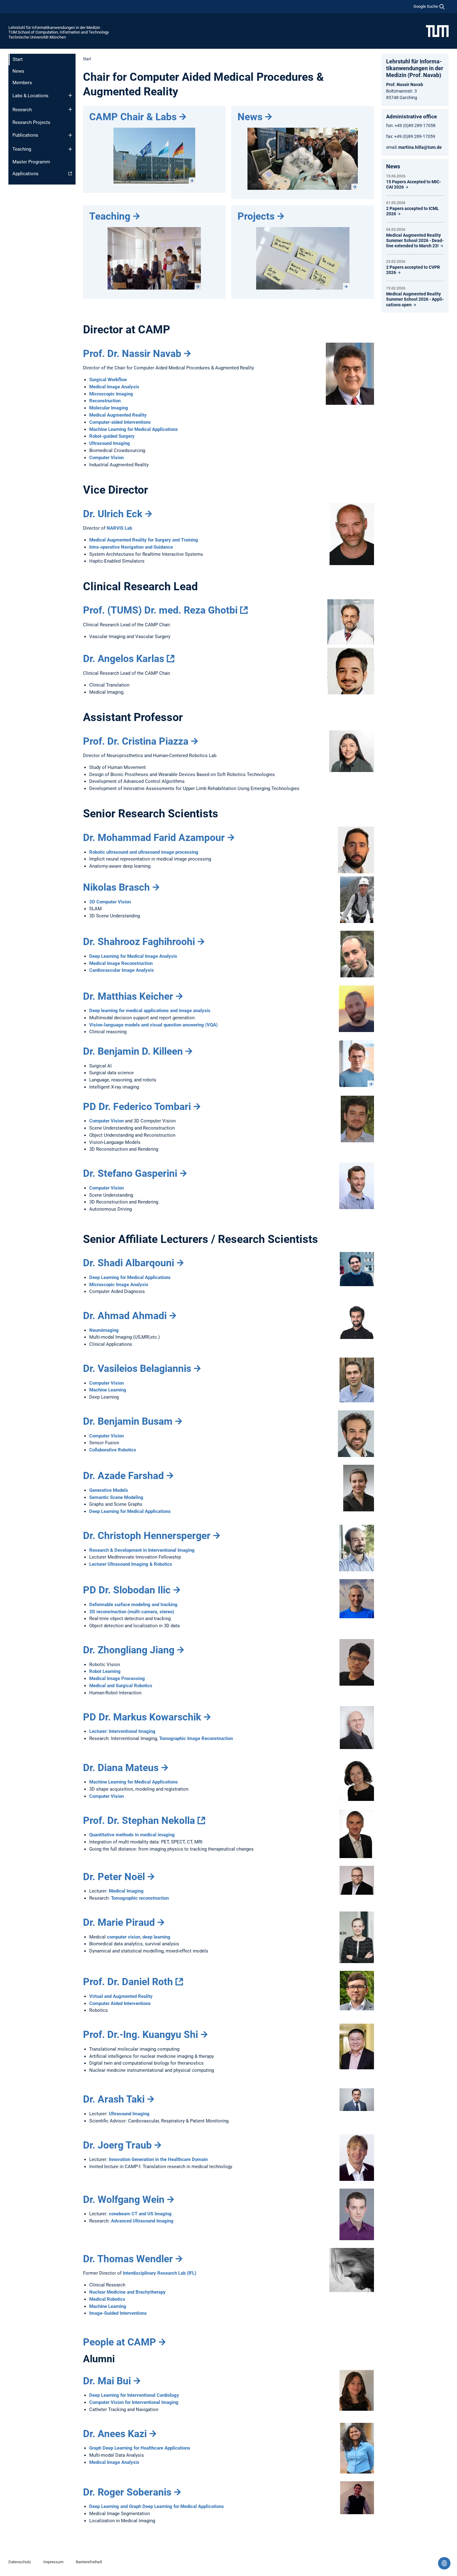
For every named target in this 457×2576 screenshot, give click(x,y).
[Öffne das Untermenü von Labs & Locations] (70, 95)
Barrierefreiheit (89, 2562)
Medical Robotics (107, 2299)
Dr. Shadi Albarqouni (129, 1263)
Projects (256, 216)
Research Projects (31, 122)
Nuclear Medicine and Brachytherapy (127, 2292)
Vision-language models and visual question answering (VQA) (153, 1025)
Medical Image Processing (117, 1679)
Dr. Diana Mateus (121, 1768)
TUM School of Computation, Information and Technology (59, 32)
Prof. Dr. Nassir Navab (132, 354)
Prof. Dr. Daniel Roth (128, 1982)
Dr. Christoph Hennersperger (147, 1536)
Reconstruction (105, 401)
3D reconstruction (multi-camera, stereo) (132, 1612)
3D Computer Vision (110, 902)
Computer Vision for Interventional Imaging (134, 2402)
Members (22, 83)
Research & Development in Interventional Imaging (142, 1550)
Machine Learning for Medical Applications (134, 429)
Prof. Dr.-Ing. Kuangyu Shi (141, 2035)
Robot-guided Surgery (112, 436)
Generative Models (109, 1490)
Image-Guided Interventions (118, 2313)
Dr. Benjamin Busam (128, 1421)
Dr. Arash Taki (114, 2099)
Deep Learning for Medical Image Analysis (133, 956)
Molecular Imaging (109, 408)
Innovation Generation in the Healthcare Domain (158, 2159)
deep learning (156, 1937)
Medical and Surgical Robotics (121, 1686)
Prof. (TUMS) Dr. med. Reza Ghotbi (160, 610)
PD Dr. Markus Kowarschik (142, 1717)
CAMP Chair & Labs (133, 117)
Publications (25, 135)
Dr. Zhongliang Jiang (129, 1650)
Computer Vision (106, 458)
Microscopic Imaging (111, 394)
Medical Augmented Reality (118, 415)
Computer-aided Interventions (120, 422)
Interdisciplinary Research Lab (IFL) (159, 2273)
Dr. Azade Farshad (123, 1476)
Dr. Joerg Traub (117, 2145)
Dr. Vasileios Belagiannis (137, 1368)
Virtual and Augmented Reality (121, 1996)
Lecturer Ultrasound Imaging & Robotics (131, 1564)
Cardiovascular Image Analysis (122, 970)
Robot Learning (105, 1671)
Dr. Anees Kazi (115, 2434)
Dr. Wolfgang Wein (124, 2199)
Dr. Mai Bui (107, 2381)
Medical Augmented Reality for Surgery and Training (144, 540)
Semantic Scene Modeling (116, 1497)
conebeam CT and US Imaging (140, 2214)
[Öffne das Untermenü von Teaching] (70, 149)
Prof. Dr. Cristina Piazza (136, 741)
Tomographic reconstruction (140, 1898)
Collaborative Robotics (113, 1450)
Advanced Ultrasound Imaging (142, 2221)
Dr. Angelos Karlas (124, 659)
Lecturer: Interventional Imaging (122, 1731)
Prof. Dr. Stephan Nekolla (139, 1820)
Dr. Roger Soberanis (127, 2492)
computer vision (124, 1937)
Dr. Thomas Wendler (128, 2259)
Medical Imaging (126, 1891)
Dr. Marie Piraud (119, 1922)
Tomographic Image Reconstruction (196, 1738)
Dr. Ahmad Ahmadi (125, 1316)
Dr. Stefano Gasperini (130, 1173)
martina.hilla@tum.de (420, 147)
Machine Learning (108, 1390)
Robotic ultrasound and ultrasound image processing (144, 852)
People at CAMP (120, 2342)
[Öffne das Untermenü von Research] (70, 109)
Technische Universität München (37, 37)
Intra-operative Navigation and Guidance (131, 547)
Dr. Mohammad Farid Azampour (154, 838)
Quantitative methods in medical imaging (132, 1835)
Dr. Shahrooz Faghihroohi (139, 942)
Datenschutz (20, 2562)
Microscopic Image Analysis (119, 1285)
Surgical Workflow (108, 380)
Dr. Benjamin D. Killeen (133, 1051)
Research (22, 110)
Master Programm (31, 162)
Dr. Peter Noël (114, 1877)
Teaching (22, 149)
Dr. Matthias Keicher (128, 996)
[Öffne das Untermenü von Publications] (70, 135)
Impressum (53, 2562)
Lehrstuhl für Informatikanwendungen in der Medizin (54, 27)
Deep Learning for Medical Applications (130, 1277)
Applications (25, 174)
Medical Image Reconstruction (121, 963)
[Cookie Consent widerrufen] (444, 2563)
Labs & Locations (30, 96)
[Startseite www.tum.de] (437, 31)
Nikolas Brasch (116, 887)
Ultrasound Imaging (110, 443)
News (18, 71)
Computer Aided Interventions (120, 2003)
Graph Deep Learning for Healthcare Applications (140, 2448)
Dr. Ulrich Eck (113, 514)
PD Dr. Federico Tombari (137, 1107)
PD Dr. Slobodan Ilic (127, 1590)
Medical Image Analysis (114, 387)
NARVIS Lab (119, 528)
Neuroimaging (104, 1330)
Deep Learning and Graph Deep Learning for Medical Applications (157, 2506)
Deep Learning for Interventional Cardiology (134, 2395)
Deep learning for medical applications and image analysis (150, 1011)
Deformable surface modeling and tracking (133, 1605)
